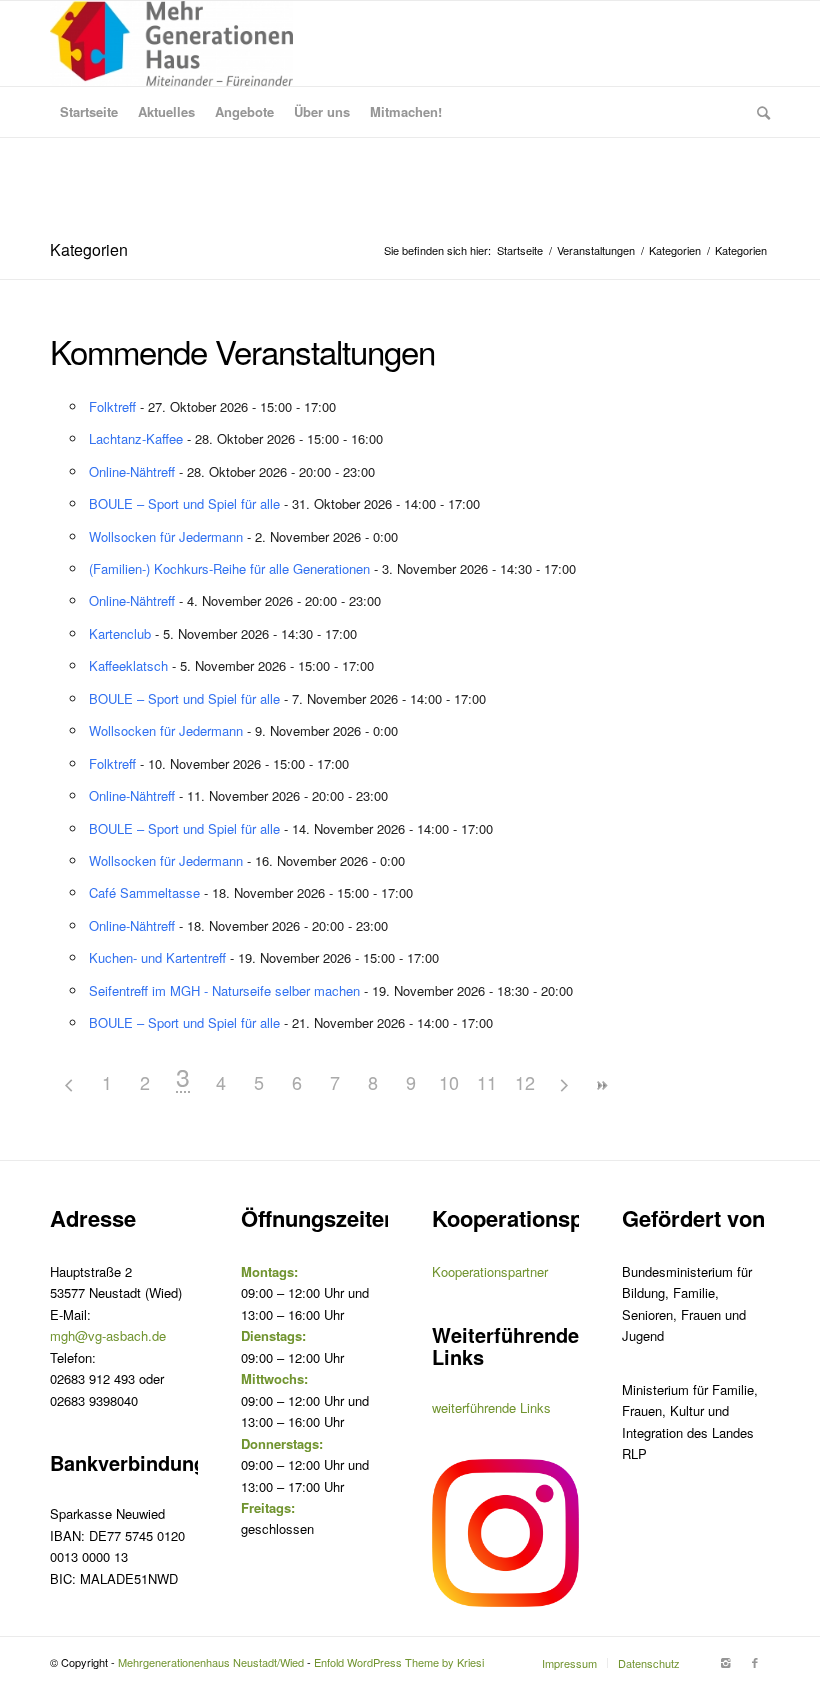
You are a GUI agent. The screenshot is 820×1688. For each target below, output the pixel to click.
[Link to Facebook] (755, 1662)
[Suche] (758, 112)
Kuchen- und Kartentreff (157, 957)
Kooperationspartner (490, 1271)
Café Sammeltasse (144, 892)
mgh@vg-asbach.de (108, 1335)
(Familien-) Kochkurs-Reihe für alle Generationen (229, 568)
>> (601, 1085)
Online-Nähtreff (132, 471)
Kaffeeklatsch (128, 665)
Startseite (520, 250)
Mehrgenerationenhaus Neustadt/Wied (211, 1662)
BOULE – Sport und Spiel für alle (184, 503)
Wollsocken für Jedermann (166, 536)
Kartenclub (120, 633)
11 (487, 1082)
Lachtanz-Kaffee (136, 438)
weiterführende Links (491, 1407)
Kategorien (89, 249)
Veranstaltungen (596, 250)
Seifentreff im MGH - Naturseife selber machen (224, 990)
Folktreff (112, 406)
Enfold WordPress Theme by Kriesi (399, 1662)
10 (449, 1082)
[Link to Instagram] (725, 1662)
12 (525, 1082)
